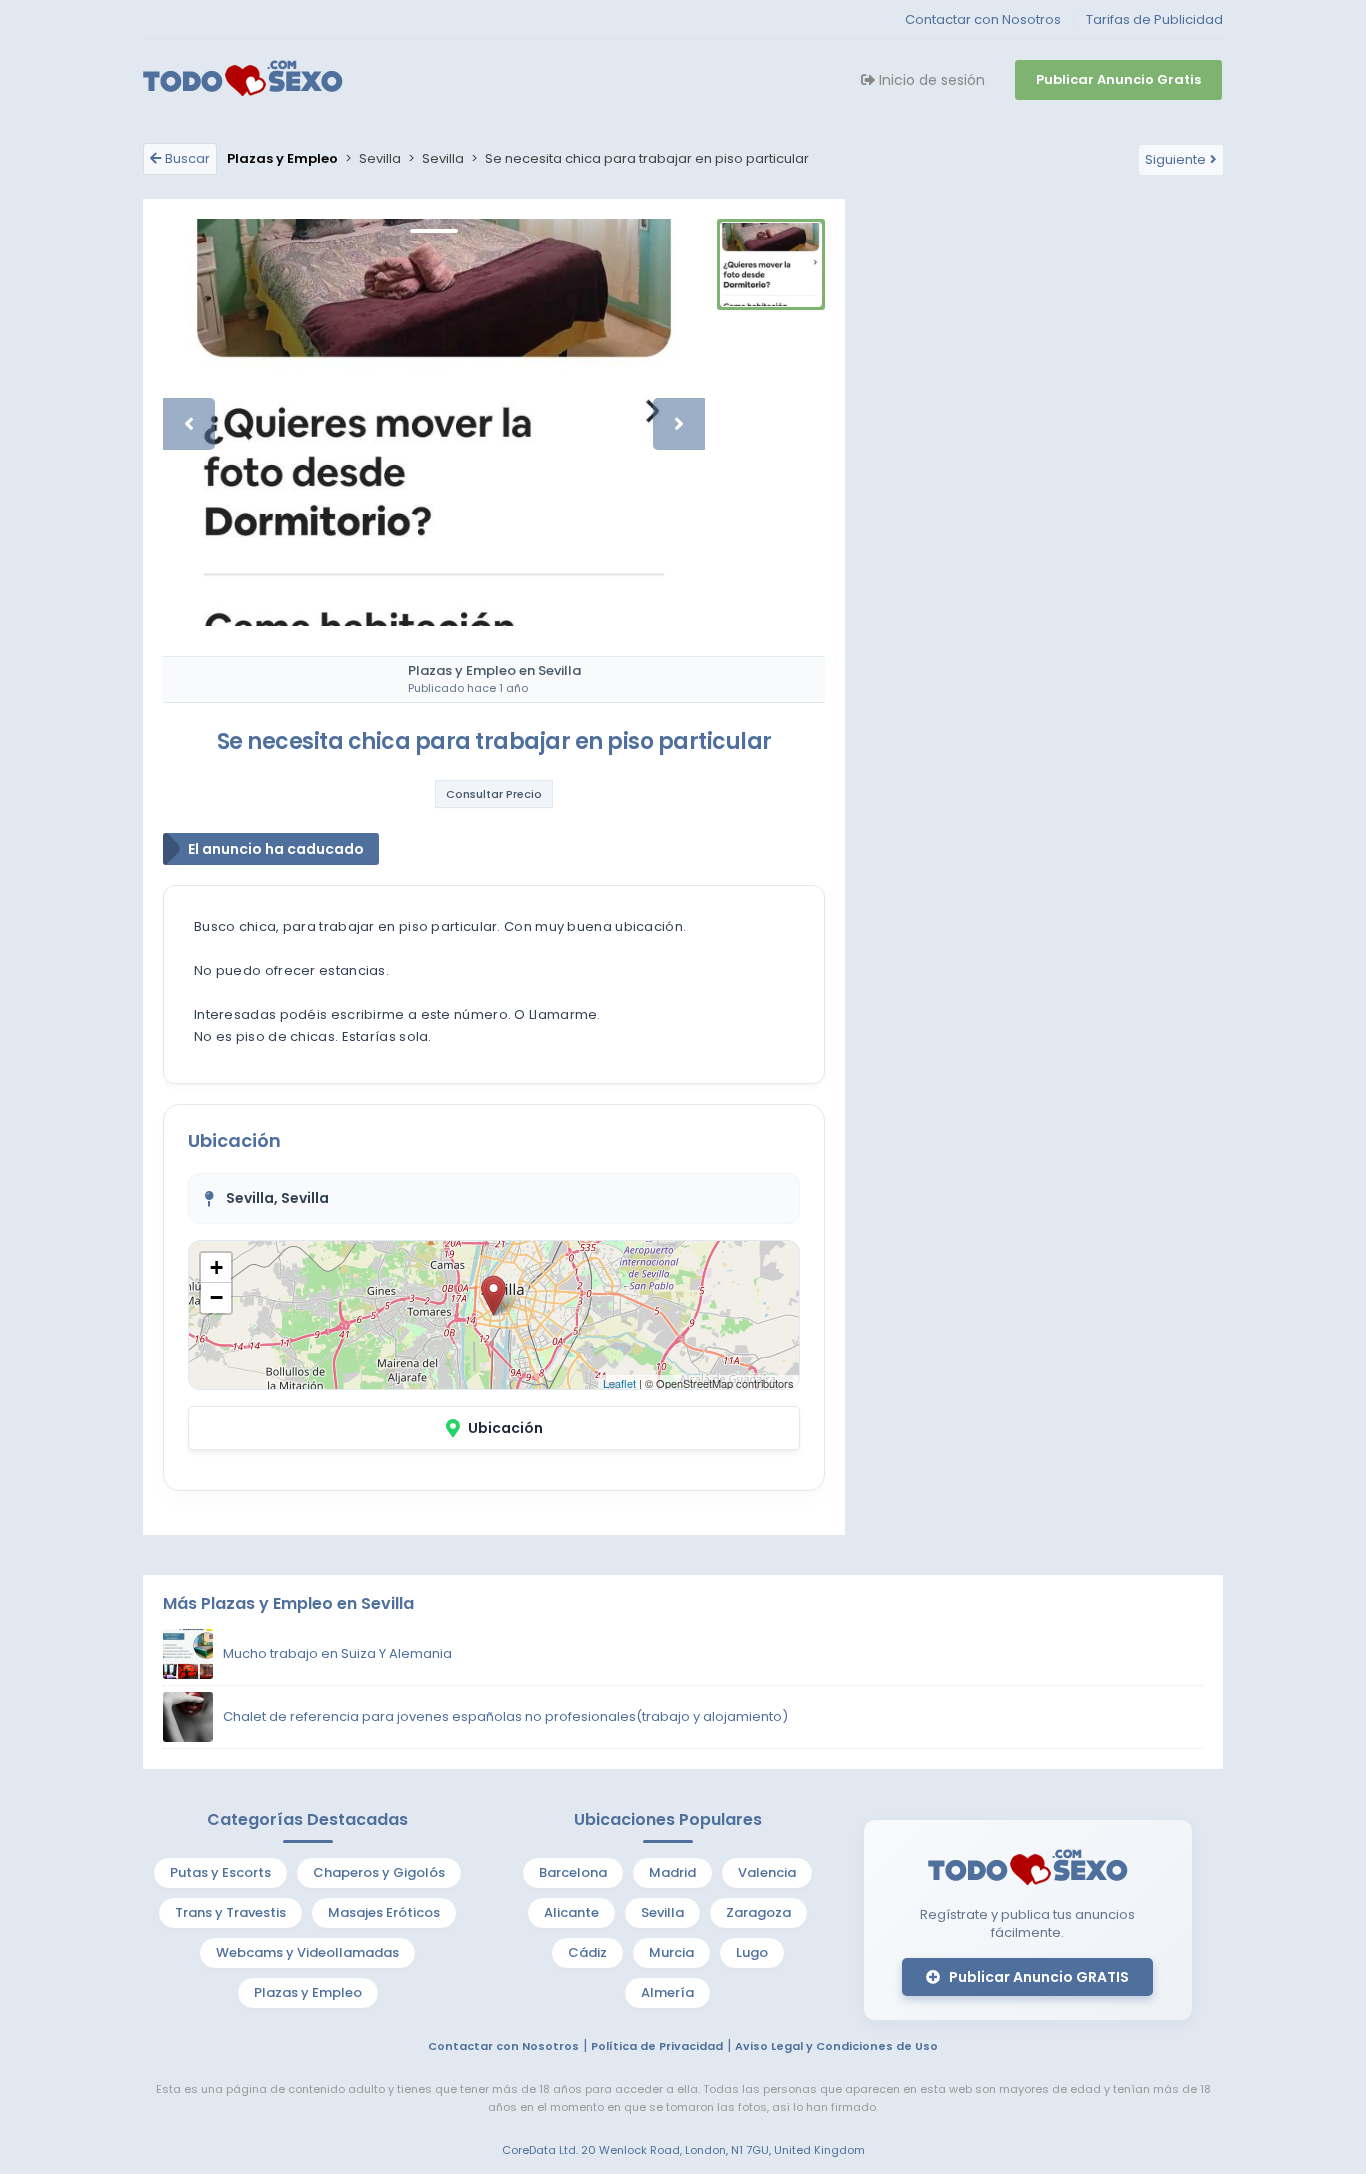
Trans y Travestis (230, 1912)
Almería (667, 1992)
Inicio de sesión (930, 80)
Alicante (571, 1912)
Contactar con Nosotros (983, 19)
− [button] (216, 1297)
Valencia (767, 1872)
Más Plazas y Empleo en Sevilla (288, 1603)
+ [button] (216, 1267)
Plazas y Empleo (308, 1992)
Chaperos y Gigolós (379, 1872)
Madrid (672, 1872)
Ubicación (505, 1428)
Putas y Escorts (220, 1872)
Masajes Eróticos (384, 1912)
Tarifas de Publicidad (1154, 19)
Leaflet (619, 1383)
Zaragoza (758, 1912)
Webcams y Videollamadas (307, 1952)
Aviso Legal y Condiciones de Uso (836, 2046)
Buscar (187, 158)
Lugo (752, 1952)
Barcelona (573, 1872)
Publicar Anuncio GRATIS (1037, 1977)
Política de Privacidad (657, 2046)
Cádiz (587, 1952)
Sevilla (662, 1912)
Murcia (671, 1952)
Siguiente (1175, 159)
